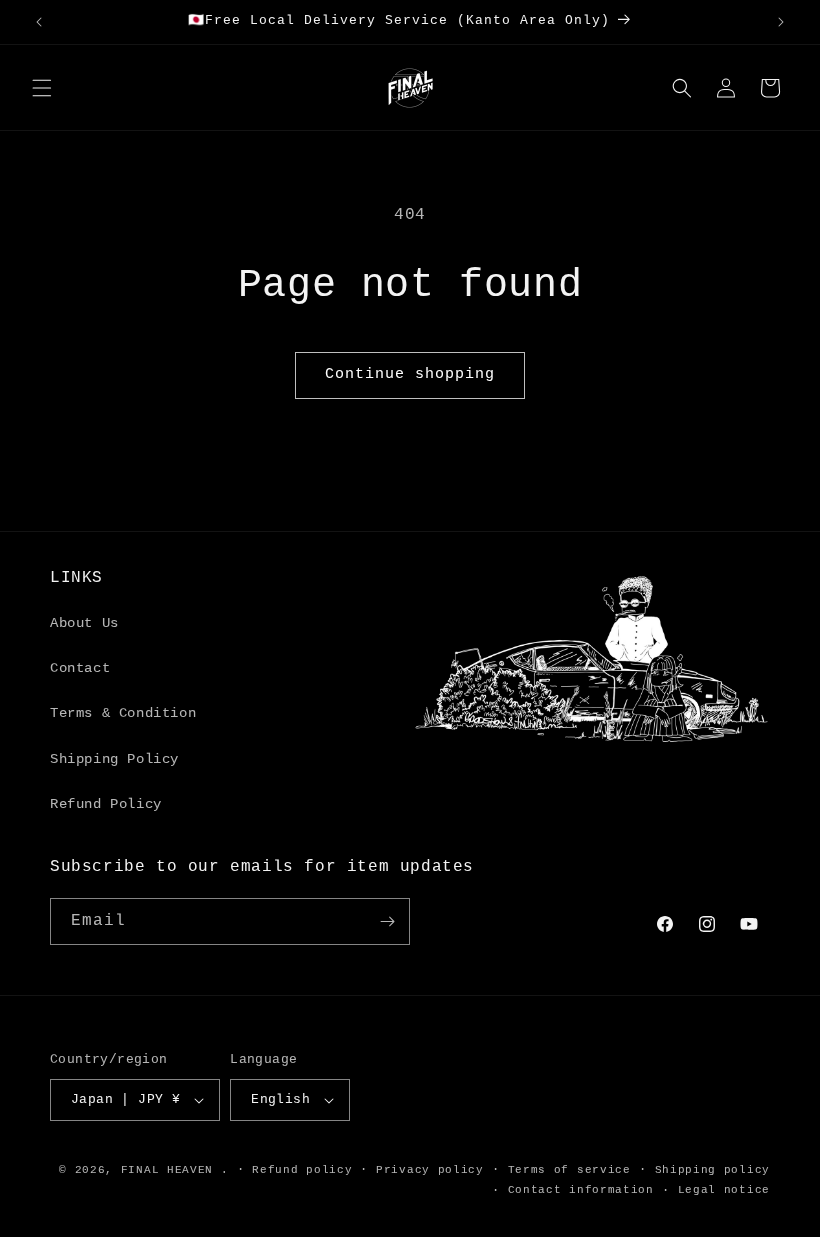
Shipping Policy (114, 759)
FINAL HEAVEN (167, 1170)
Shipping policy (713, 1170)
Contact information (581, 1190)
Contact (80, 668)
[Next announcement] (781, 22)
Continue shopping (410, 374)
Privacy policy (430, 1170)
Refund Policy (106, 804)
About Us (84, 623)
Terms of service (569, 1170)
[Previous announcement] (39, 22)
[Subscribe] (387, 921)
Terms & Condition (123, 713)
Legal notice (724, 1190)
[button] (42, 88)
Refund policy (302, 1170)
